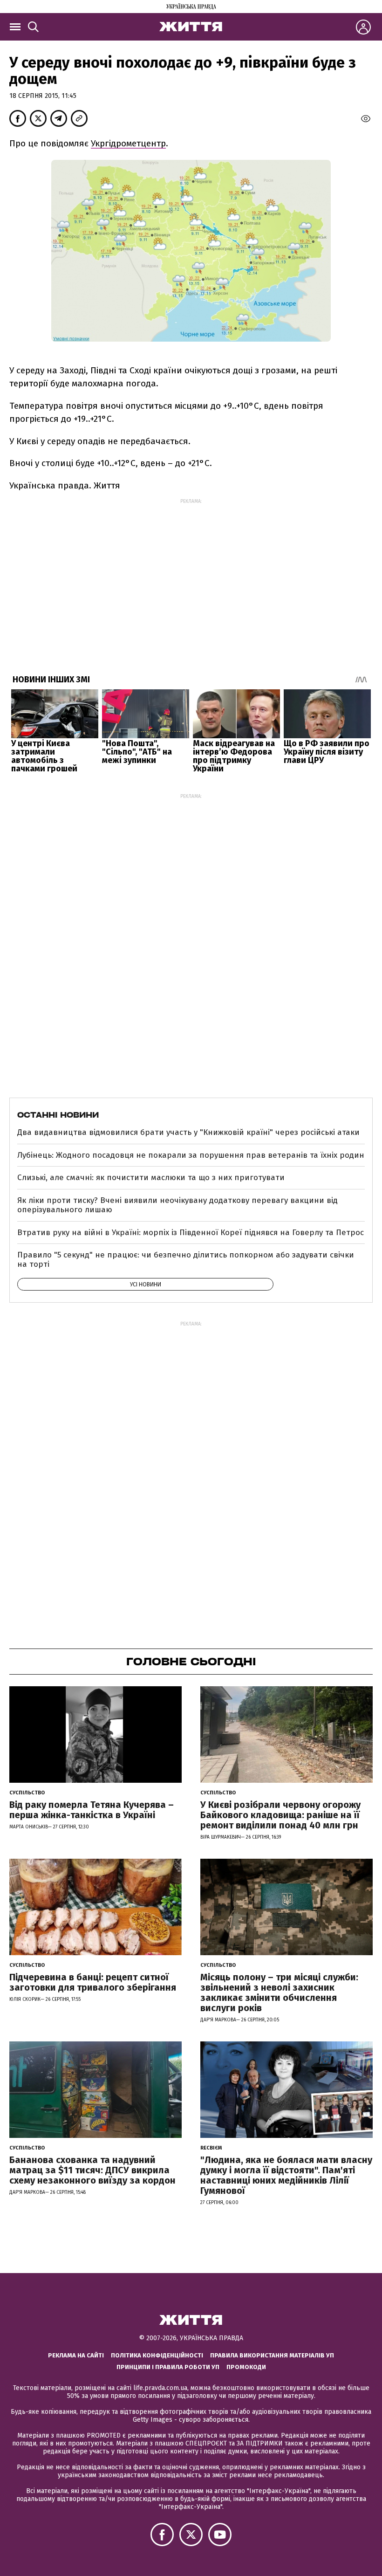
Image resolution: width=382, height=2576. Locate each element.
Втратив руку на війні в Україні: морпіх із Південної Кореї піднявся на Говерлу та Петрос (191, 1233)
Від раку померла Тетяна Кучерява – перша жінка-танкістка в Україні (92, 1810)
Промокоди (246, 2367)
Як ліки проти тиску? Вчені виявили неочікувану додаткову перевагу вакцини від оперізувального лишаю (177, 1205)
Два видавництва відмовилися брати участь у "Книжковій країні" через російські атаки (188, 1132)
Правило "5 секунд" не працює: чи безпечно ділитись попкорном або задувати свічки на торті (186, 1260)
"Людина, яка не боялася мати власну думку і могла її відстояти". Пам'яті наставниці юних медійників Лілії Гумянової (286, 2175)
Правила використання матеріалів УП (272, 2355)
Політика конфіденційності (157, 2355)
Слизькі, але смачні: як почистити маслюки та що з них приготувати (151, 1178)
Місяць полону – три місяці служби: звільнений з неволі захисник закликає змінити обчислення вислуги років (279, 1992)
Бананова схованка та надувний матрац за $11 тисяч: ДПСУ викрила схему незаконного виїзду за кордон (92, 2170)
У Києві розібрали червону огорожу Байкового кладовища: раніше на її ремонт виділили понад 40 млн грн (280, 1815)
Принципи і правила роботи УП (168, 2367)
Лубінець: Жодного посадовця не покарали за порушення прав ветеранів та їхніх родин (191, 1155)
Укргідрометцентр (128, 143)
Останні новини (58, 1115)
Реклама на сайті (76, 2355)
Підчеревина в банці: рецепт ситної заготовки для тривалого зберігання (93, 1982)
